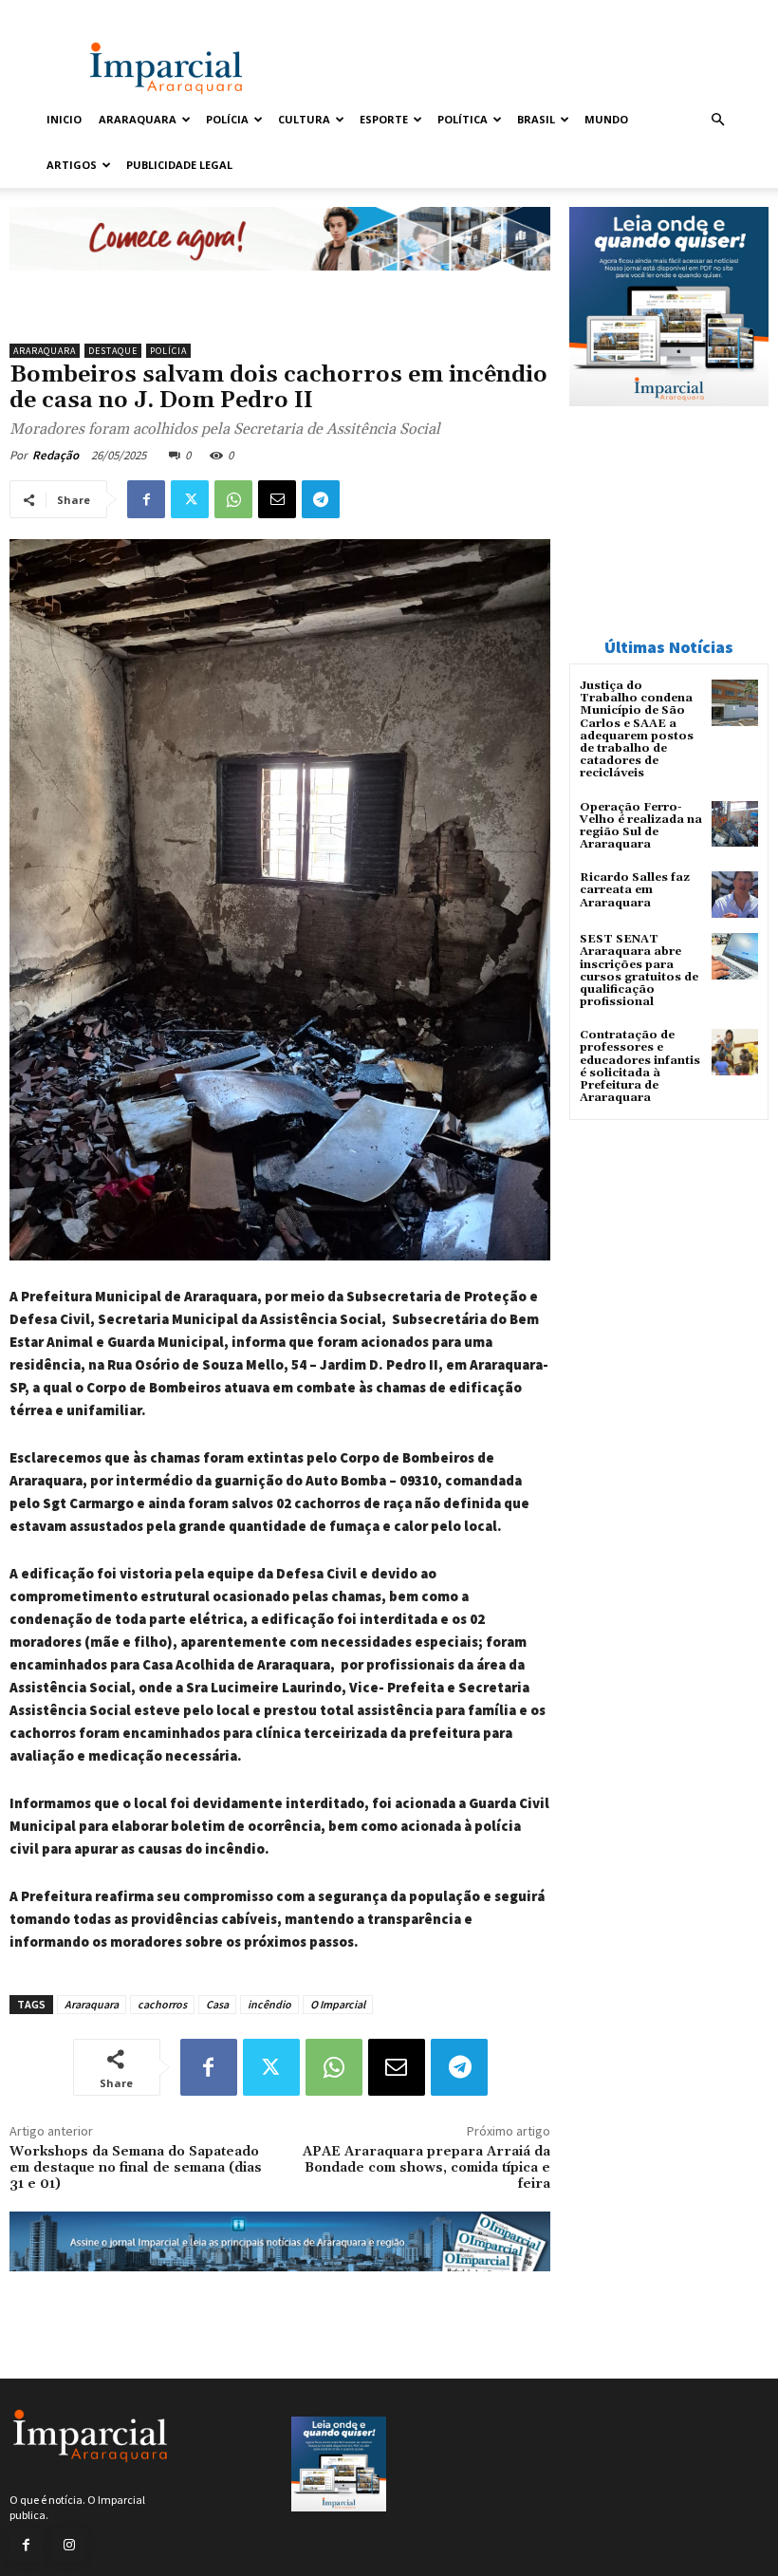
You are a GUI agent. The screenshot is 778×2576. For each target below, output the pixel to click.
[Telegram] (321, 499)
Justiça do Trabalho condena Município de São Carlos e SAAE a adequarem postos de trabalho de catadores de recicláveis (637, 729)
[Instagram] (69, 2545)
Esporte (384, 119)
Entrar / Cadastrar (83, 13)
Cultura (304, 119)
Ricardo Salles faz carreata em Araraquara (635, 890)
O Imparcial (338, 2004)
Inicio (64, 119)
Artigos (72, 165)
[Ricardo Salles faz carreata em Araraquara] (735, 895)
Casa (217, 2004)
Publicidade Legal (179, 165)
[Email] (277, 499)
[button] (717, 120)
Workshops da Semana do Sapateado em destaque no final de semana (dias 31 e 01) (136, 2168)
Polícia (227, 119)
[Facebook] (146, 499)
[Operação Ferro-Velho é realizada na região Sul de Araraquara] (735, 824)
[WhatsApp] (233, 499)
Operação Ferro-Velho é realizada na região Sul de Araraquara (641, 826)
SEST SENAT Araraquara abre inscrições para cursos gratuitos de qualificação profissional (639, 971)
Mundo (606, 119)
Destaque (113, 351)
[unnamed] (280, 285)
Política (463, 119)
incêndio (269, 2004)
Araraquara (138, 119)
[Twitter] (190, 499)
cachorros (162, 2004)
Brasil (536, 119)
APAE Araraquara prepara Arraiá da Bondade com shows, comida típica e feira (426, 2168)
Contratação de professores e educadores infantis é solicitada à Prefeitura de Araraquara (640, 1066)
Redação (56, 455)
